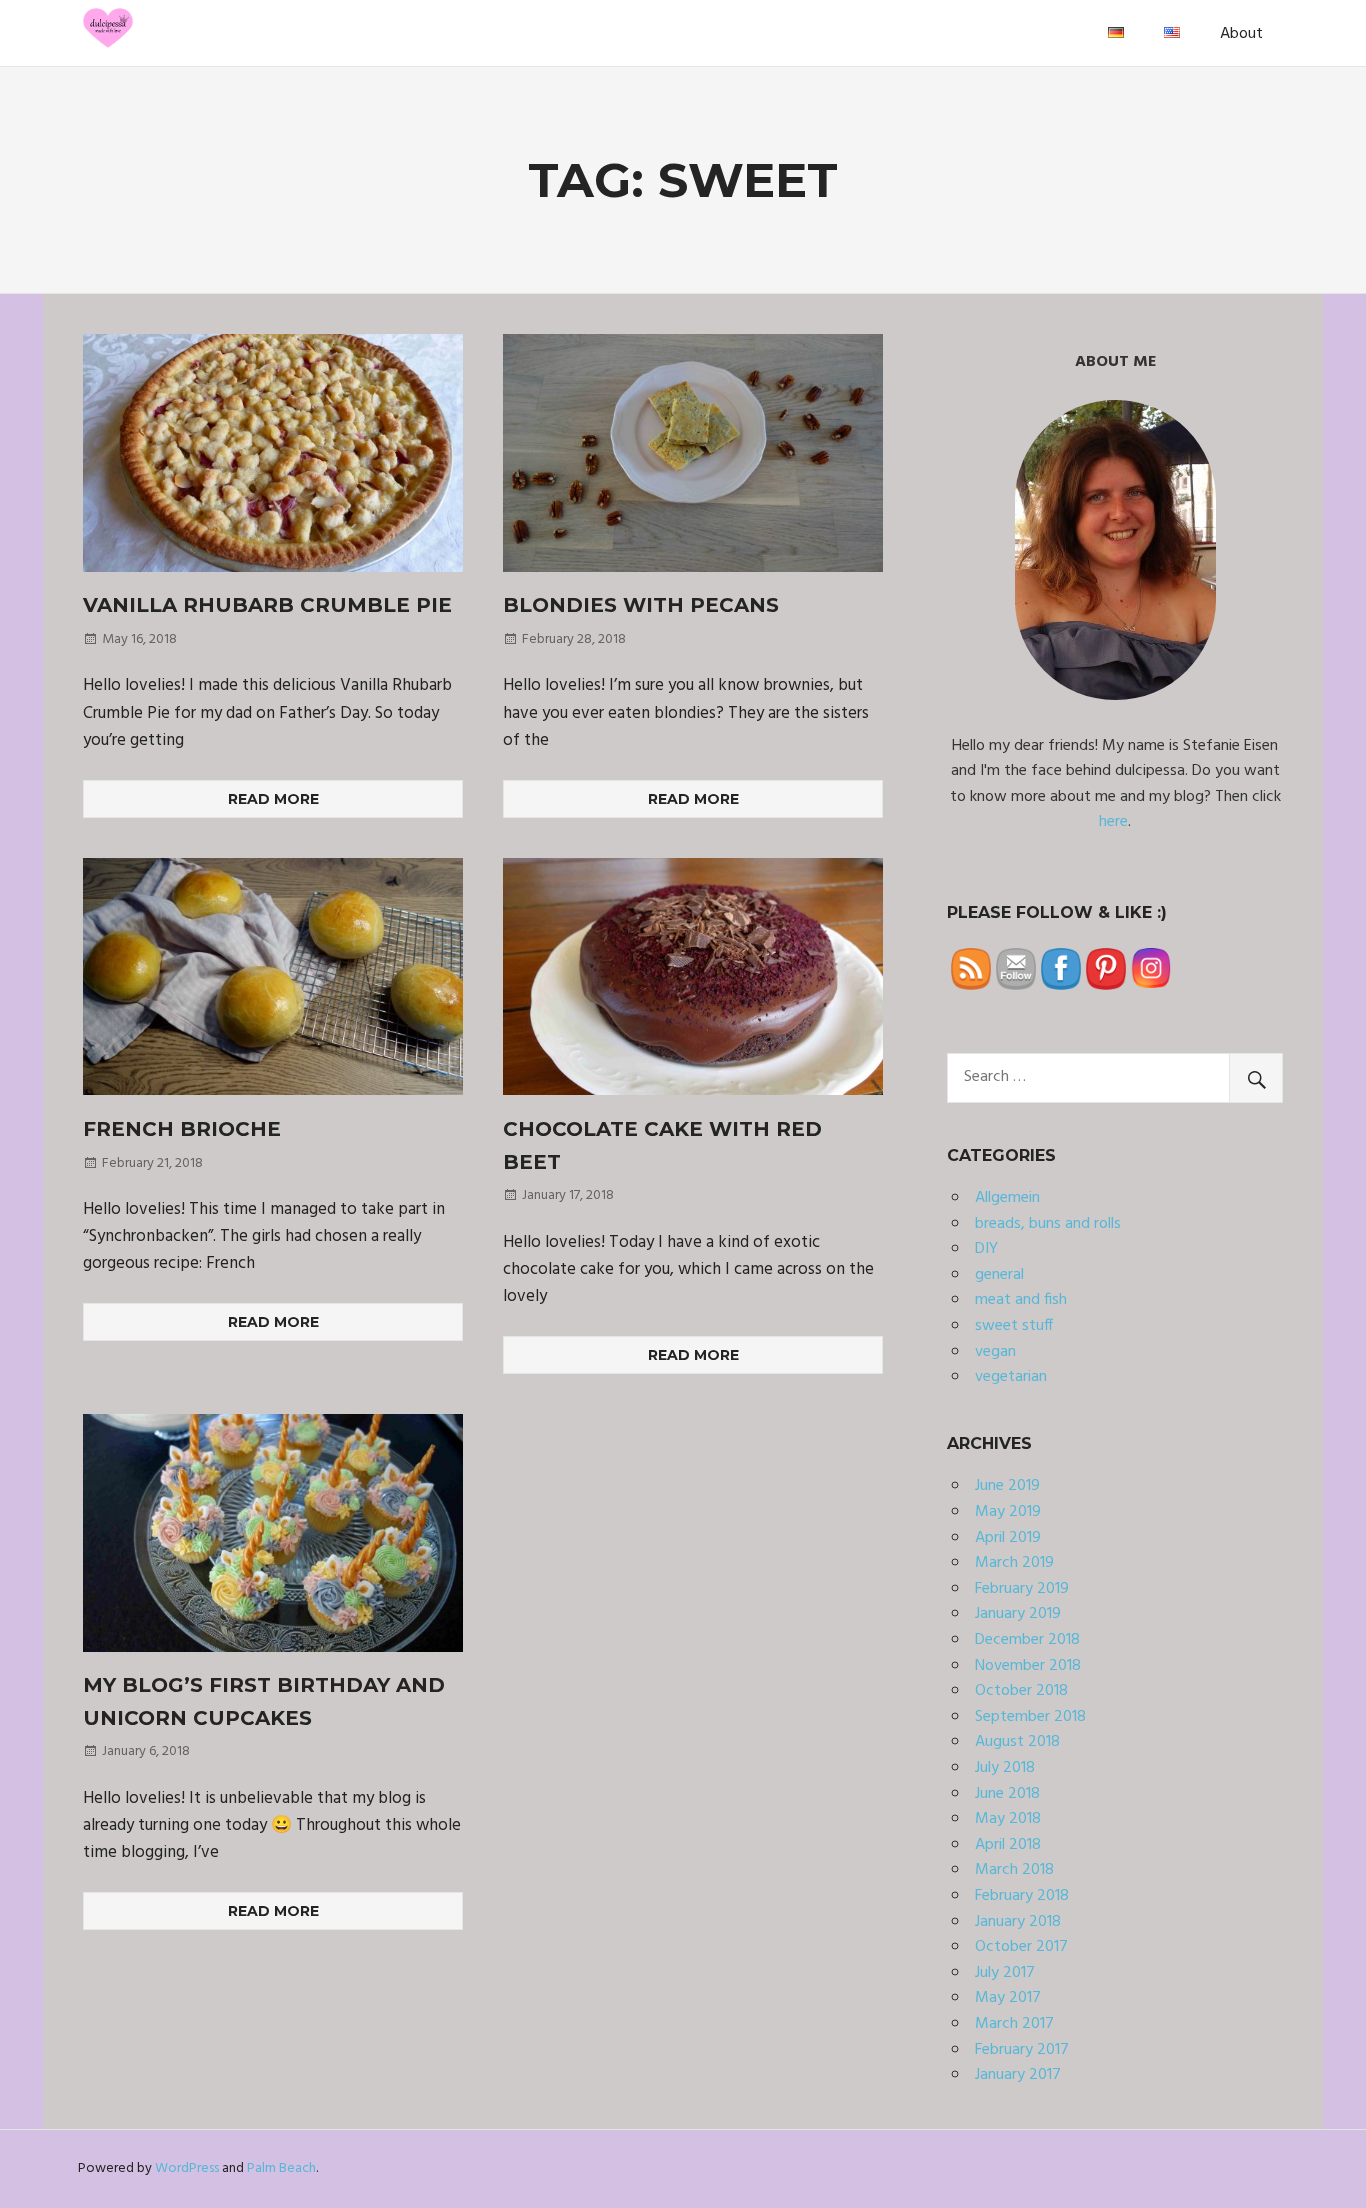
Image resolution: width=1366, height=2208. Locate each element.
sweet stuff (1014, 1326)
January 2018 (1018, 1922)
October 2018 (1021, 1691)
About (1241, 34)
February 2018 (1022, 1896)
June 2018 (1007, 1794)
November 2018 (1028, 1666)
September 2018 (1030, 1717)
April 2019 (1008, 1538)
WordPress (187, 2168)
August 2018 (1017, 1742)
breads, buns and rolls (1048, 1224)
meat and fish (1021, 1300)
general (999, 1275)
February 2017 (1022, 2050)
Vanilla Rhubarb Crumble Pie (267, 605)
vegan (995, 1352)
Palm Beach (281, 2168)
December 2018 (1027, 1640)
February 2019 (1022, 1589)
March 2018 (1014, 1870)
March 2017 (1014, 2024)
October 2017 (1021, 1947)
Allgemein (1007, 1198)
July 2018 (1005, 1768)
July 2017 (1005, 1973)
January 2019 (1018, 1614)
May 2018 (1008, 1819)
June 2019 (1007, 1486)
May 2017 (1008, 1998)
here (1113, 822)
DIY (986, 1249)
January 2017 (1018, 2075)
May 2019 (1008, 1512)
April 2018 (1008, 1845)
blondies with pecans (641, 605)
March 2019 (1014, 1563)
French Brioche (182, 1129)
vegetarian (1011, 1377)
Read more (273, 799)
